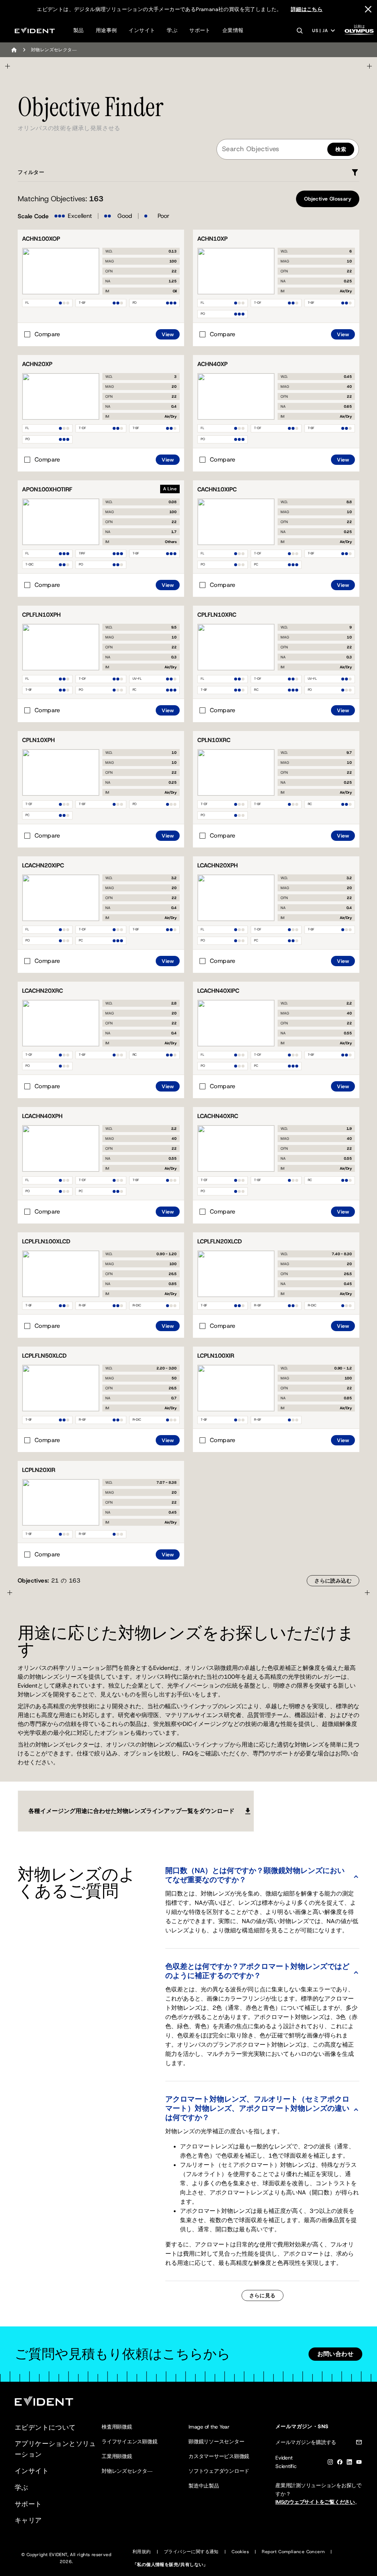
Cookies (240, 2552)
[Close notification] (368, 9)
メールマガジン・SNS (302, 2426)
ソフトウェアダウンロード (219, 2471)
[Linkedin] (349, 2463)
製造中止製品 (204, 2486)
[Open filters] (355, 173)
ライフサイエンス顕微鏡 (129, 2441)
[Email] (359, 2443)
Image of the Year (209, 2427)
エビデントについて (45, 2427)
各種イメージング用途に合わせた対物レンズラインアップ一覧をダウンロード (131, 1811)
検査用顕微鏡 (117, 2427)
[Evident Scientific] (35, 30)
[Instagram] (330, 2463)
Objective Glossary (328, 199)
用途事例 (106, 30)
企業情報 (233, 30)
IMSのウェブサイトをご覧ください (315, 2502)
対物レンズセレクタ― (127, 2471)
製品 (79, 30)
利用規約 (142, 2552)
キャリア (28, 2520)
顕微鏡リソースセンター (216, 2441)
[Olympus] (359, 32)
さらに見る (263, 2295)
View (168, 334)
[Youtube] (359, 2463)
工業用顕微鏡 (117, 2456)
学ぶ (172, 30)
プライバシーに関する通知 (191, 2552)
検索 (341, 149)
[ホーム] (14, 50)
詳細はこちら (307, 9)
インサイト (142, 30)
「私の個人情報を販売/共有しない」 (170, 2565)
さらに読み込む (333, 1581)
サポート (200, 30)
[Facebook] (340, 2463)
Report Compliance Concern (293, 2552)
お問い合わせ (335, 2354)
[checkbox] (42, 334)
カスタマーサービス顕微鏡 (219, 2456)
